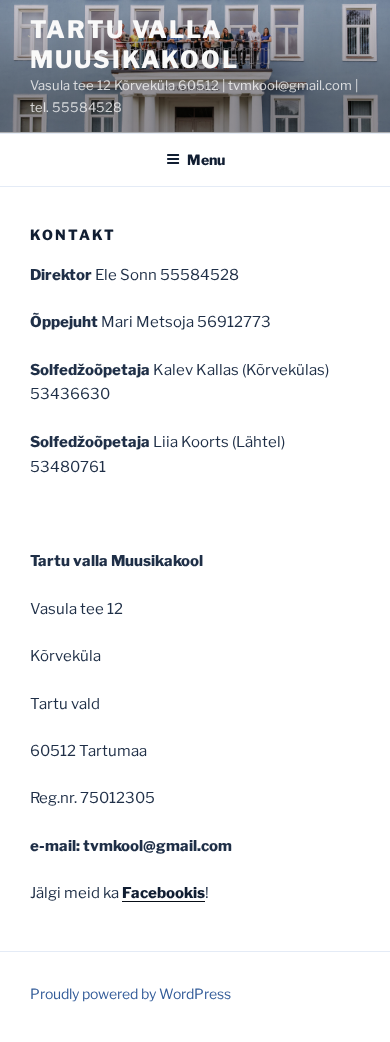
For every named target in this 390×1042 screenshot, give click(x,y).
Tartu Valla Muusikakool (134, 44)
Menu (206, 159)
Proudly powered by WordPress (130, 993)
